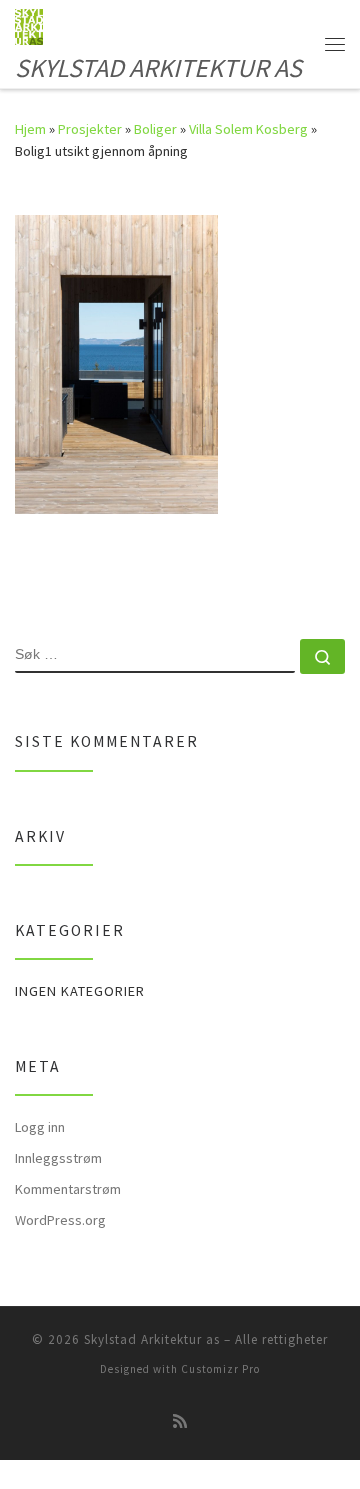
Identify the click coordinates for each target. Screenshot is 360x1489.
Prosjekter (90, 129)
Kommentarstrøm (68, 1189)
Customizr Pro (220, 1369)
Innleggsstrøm (58, 1158)
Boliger (155, 129)
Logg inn (40, 1127)
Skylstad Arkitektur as (152, 1339)
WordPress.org (60, 1220)
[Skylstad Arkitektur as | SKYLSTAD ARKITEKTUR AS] (29, 24)
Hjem (30, 129)
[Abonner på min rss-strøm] (180, 1421)
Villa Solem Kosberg (248, 129)
